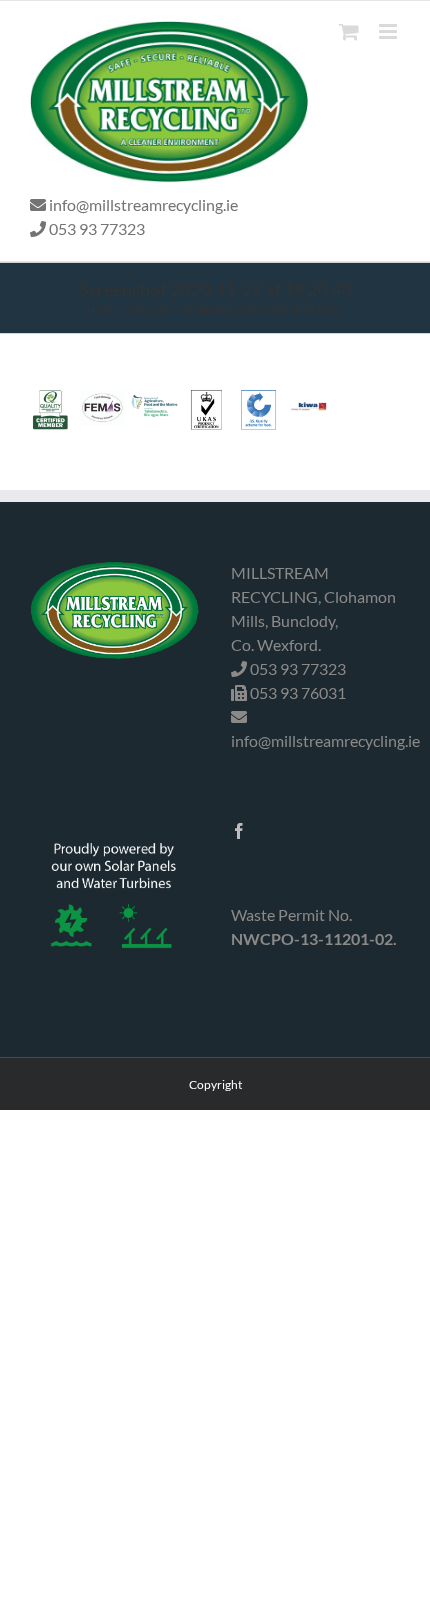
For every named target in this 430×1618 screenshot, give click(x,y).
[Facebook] (239, 831)
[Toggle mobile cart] (349, 31)
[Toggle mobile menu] (389, 31)
